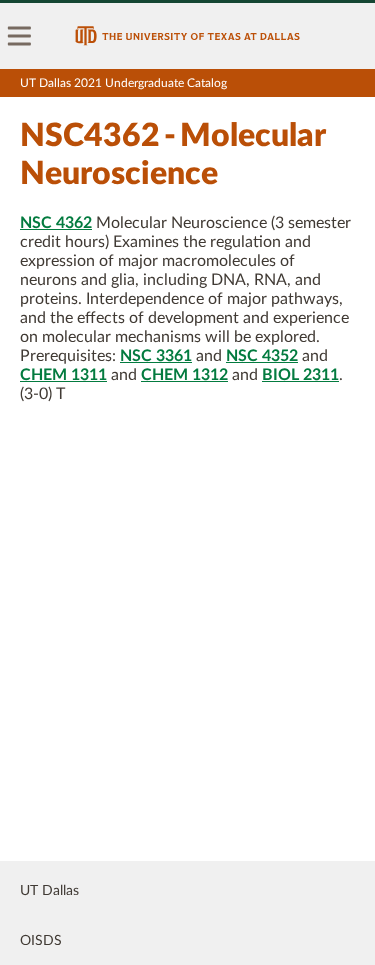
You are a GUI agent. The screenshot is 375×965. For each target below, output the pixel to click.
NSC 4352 (262, 356)
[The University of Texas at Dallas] (187, 36)
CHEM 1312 (184, 375)
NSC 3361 (156, 356)
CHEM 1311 (63, 375)
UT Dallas (49, 891)
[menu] (20, 36)
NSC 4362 (56, 223)
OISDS (41, 941)
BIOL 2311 (300, 375)
